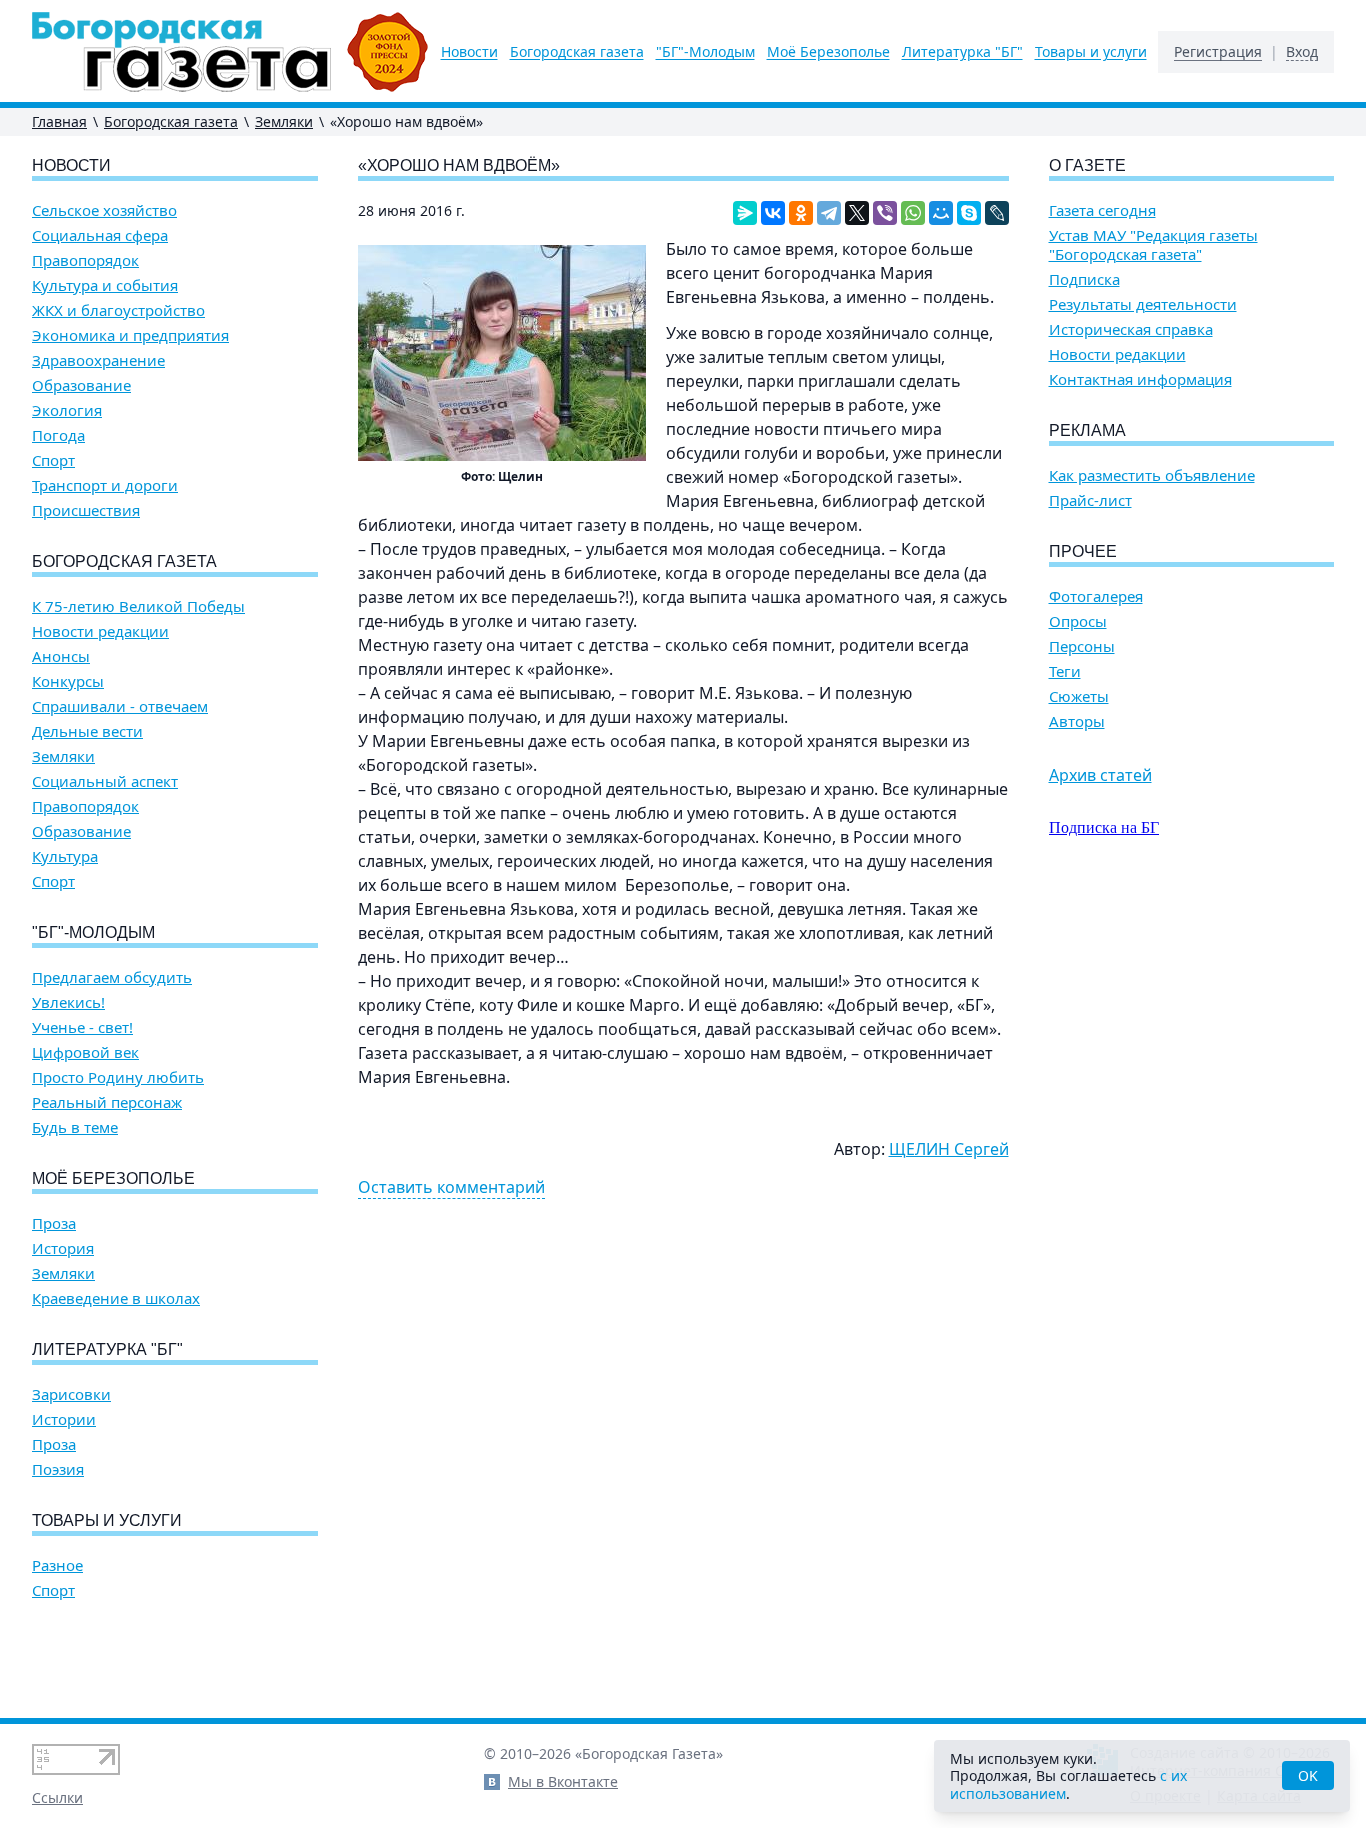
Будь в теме (75, 1127)
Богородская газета (577, 52)
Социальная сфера (100, 235)
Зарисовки (71, 1394)
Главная (59, 121)
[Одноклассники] (801, 213)
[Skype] (969, 213)
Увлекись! (68, 1002)
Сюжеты (1079, 696)
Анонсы (61, 656)
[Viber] (885, 213)
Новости (469, 52)
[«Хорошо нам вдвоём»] (502, 353)
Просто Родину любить (118, 1077)
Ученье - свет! (82, 1027)
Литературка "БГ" (962, 52)
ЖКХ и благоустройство (118, 310)
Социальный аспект (105, 781)
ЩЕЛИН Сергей (949, 1149)
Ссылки (57, 1797)
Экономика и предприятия (130, 335)
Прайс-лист (1090, 500)
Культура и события (105, 285)
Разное (57, 1565)
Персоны (1082, 646)
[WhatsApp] (913, 213)
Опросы (1078, 621)
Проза (54, 1223)
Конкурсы (68, 681)
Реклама (1087, 430)
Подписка (1084, 279)
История (63, 1248)
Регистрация (1218, 52)
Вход (1302, 52)
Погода (58, 435)
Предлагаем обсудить (112, 977)
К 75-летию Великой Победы (138, 606)
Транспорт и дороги (105, 485)
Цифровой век (85, 1052)
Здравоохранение (98, 360)
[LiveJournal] (997, 213)
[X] (857, 213)
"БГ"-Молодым (705, 52)
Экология (67, 410)
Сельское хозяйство (104, 210)
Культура (65, 856)
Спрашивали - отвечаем (120, 706)
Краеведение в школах (116, 1298)
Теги (1065, 671)
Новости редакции (100, 631)
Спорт (53, 460)
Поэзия (58, 1469)
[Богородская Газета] (230, 52)
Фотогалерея (1096, 596)
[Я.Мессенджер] (745, 213)
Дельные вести (87, 731)
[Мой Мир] (941, 213)
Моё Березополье (828, 52)
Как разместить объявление (1152, 475)
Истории (64, 1419)
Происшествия (86, 510)
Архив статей (1100, 775)
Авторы (1077, 721)
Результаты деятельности (1143, 304)
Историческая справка (1131, 329)
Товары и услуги (1091, 52)
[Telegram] (829, 213)
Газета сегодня (1102, 210)
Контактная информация (1140, 379)
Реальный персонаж (107, 1102)
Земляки (284, 121)
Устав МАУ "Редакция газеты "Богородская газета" (1153, 245)
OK (1308, 1775)
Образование (81, 385)
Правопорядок (85, 260)
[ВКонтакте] (773, 213)
